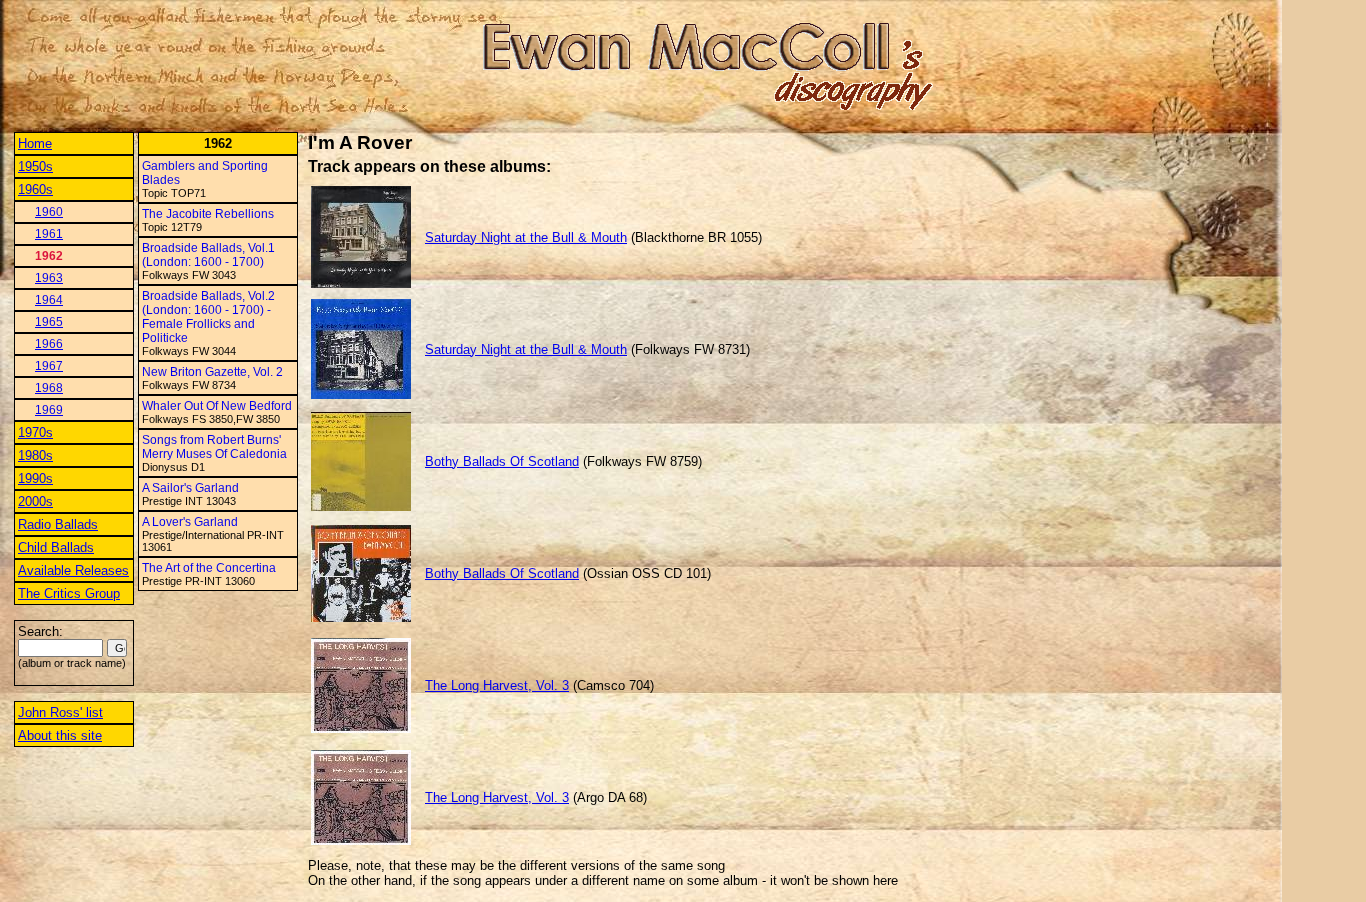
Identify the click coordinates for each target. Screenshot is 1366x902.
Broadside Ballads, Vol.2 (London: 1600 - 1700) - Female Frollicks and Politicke (208, 317)
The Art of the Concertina (209, 568)
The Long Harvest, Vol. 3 (497, 685)
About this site (60, 735)
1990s (35, 478)
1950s (35, 166)
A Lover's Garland (190, 522)
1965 (49, 322)
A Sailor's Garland (190, 488)
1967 (49, 366)
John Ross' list (60, 712)
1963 (49, 278)
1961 (49, 234)
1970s (35, 432)
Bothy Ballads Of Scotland (502, 461)
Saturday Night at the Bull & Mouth (526, 237)
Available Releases (73, 570)
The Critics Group (69, 593)
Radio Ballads (58, 524)
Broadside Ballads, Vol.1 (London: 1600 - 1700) (208, 255)
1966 (49, 344)
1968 (49, 388)
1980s (35, 455)
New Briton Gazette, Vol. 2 (212, 372)
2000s (35, 501)
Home (35, 143)
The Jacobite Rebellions (208, 214)
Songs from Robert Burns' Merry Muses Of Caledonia (214, 447)
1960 (49, 212)
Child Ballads (56, 547)
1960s (35, 189)
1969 (49, 410)
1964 (49, 300)
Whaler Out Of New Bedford (217, 406)
